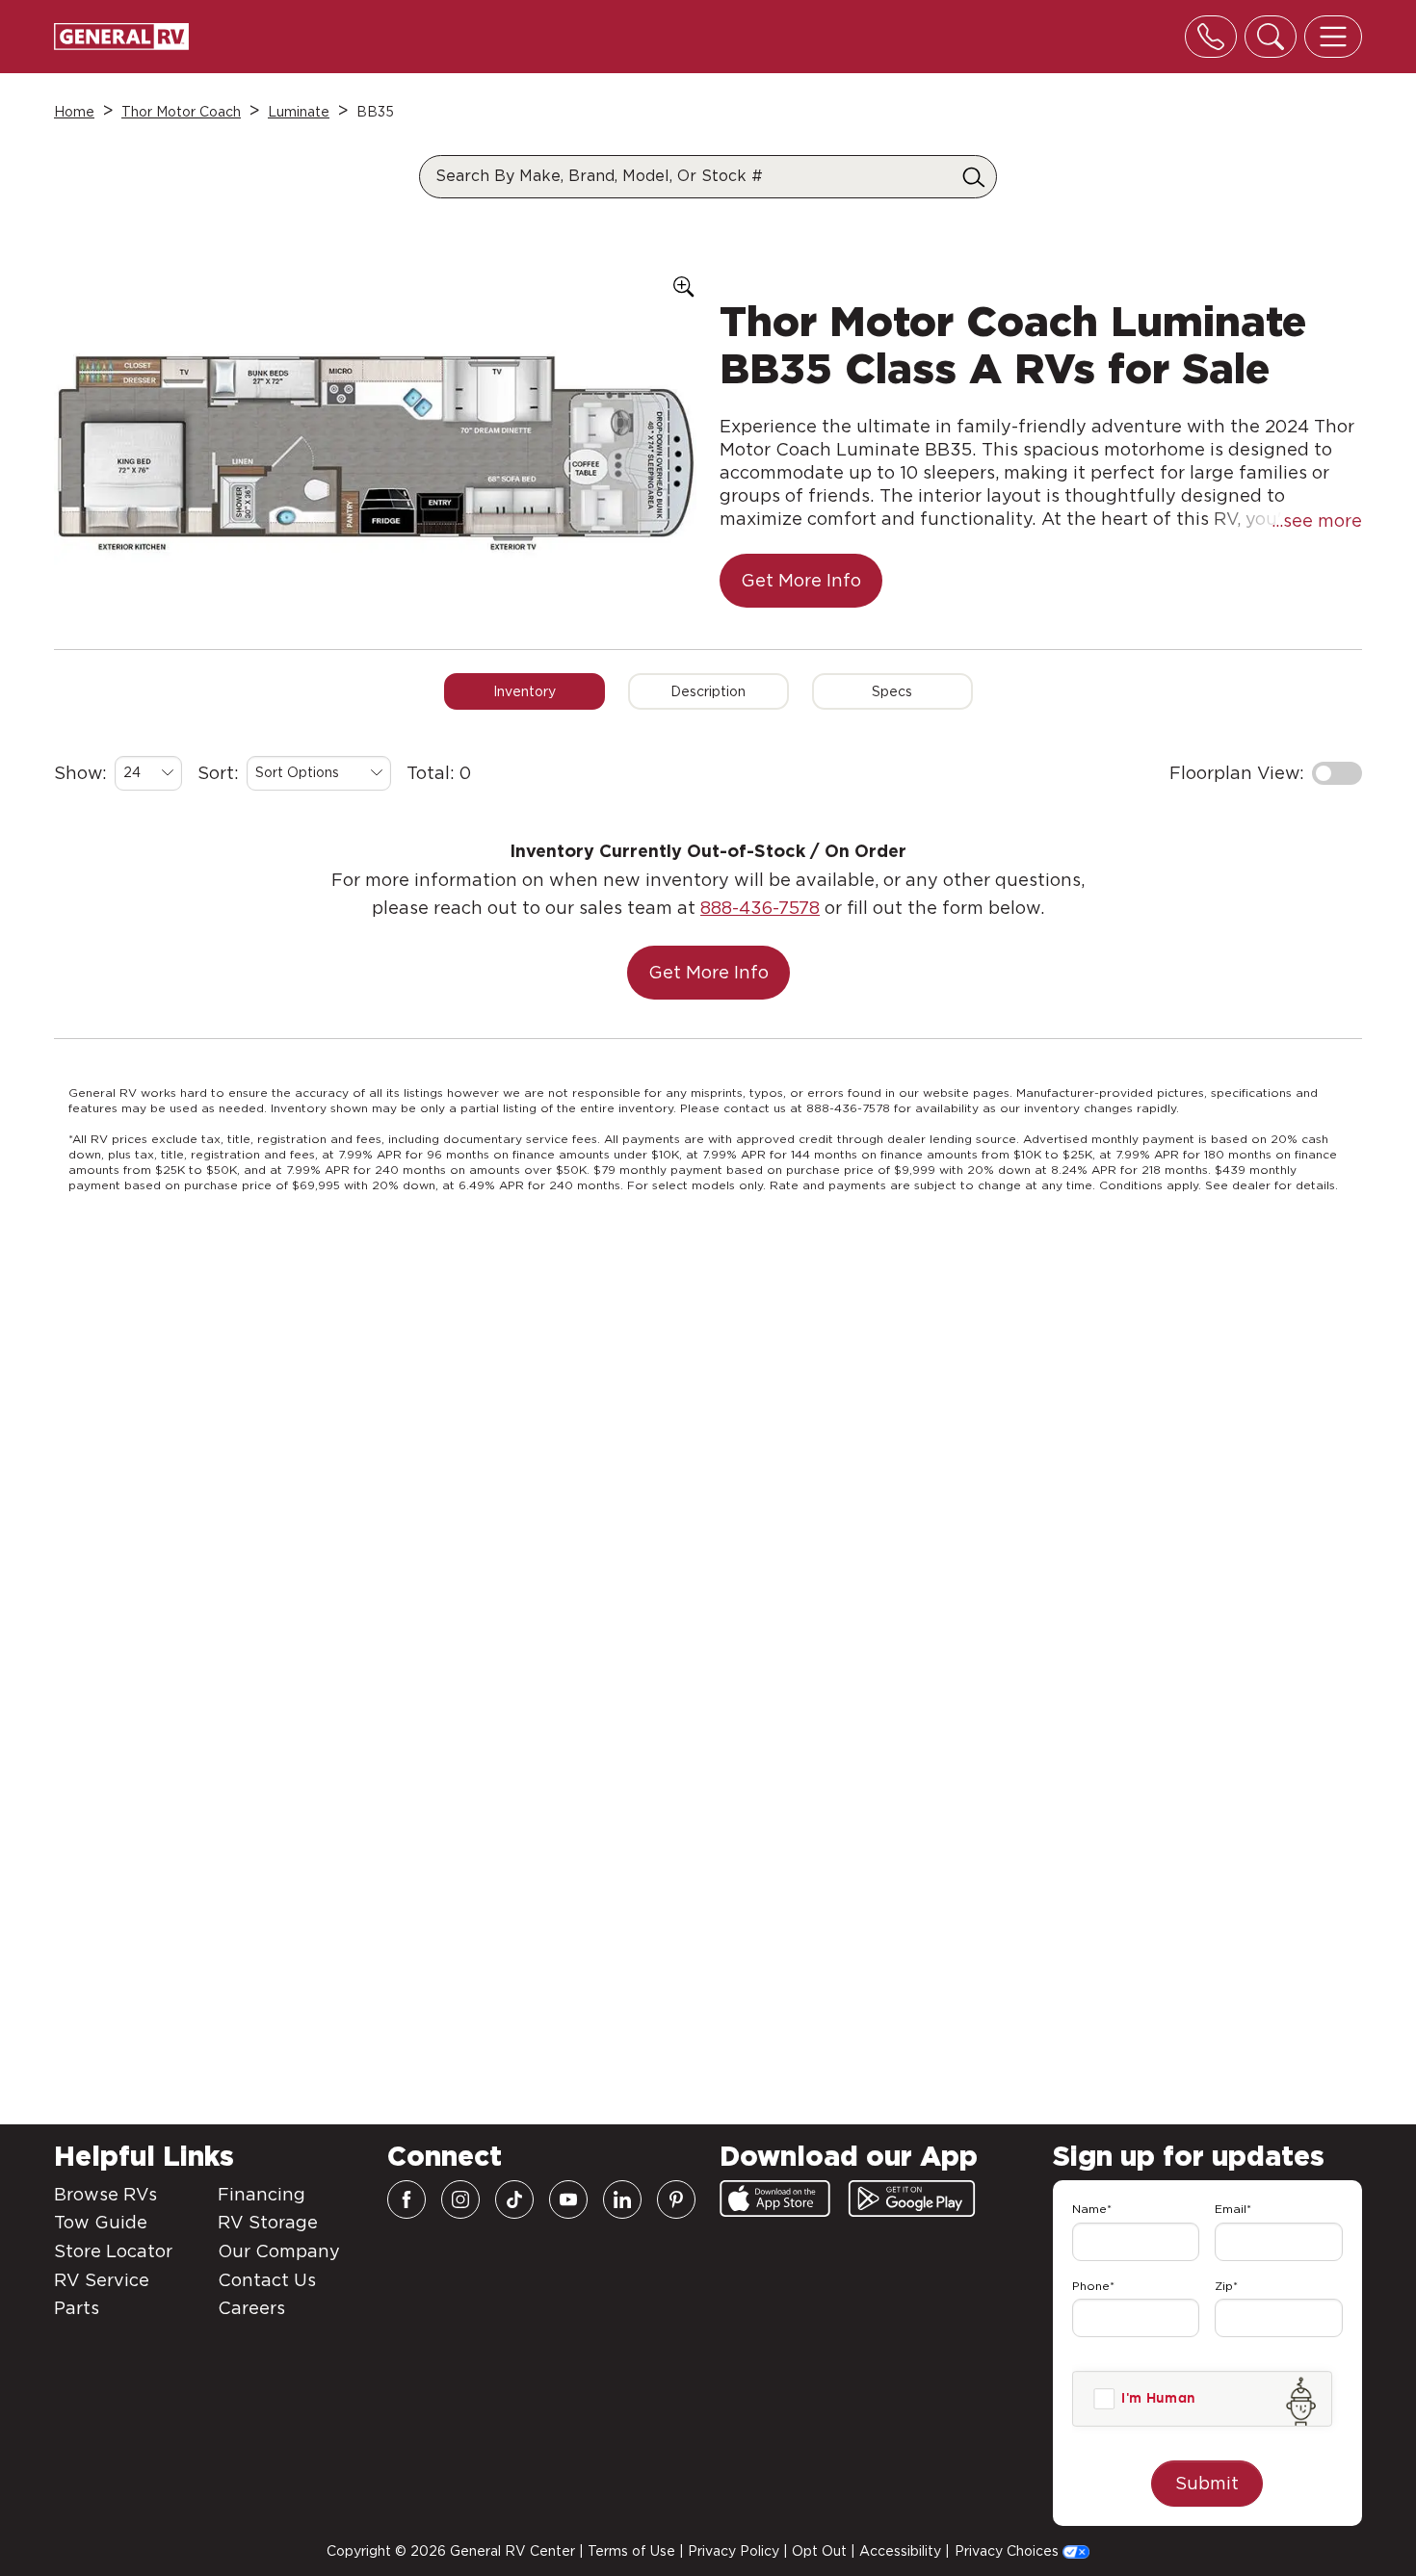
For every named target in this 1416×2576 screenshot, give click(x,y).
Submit (1207, 2483)
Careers (251, 2308)
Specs (892, 691)
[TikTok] (514, 2199)
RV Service (102, 2280)
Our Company (279, 2251)
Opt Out (819, 2551)
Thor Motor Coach (181, 112)
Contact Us (267, 2280)
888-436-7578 (760, 908)
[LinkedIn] (622, 2199)
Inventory (524, 691)
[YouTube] (568, 2199)
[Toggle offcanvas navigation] (1333, 37)
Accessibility (900, 2551)
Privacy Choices (1009, 2551)
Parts (77, 2308)
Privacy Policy (734, 2551)
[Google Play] (912, 2199)
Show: (80, 773)
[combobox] (148, 773)
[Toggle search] (1271, 37)
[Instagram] (460, 2199)
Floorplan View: (1237, 773)
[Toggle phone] (1211, 37)
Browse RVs (105, 2194)
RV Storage (268, 2222)
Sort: (218, 773)
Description (708, 691)
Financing (262, 2194)
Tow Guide (101, 2222)
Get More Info (801, 580)
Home (74, 112)
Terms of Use (631, 2551)
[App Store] (775, 2199)
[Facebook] (406, 2199)
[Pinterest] (676, 2199)
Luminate (299, 112)
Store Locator (113, 2251)
